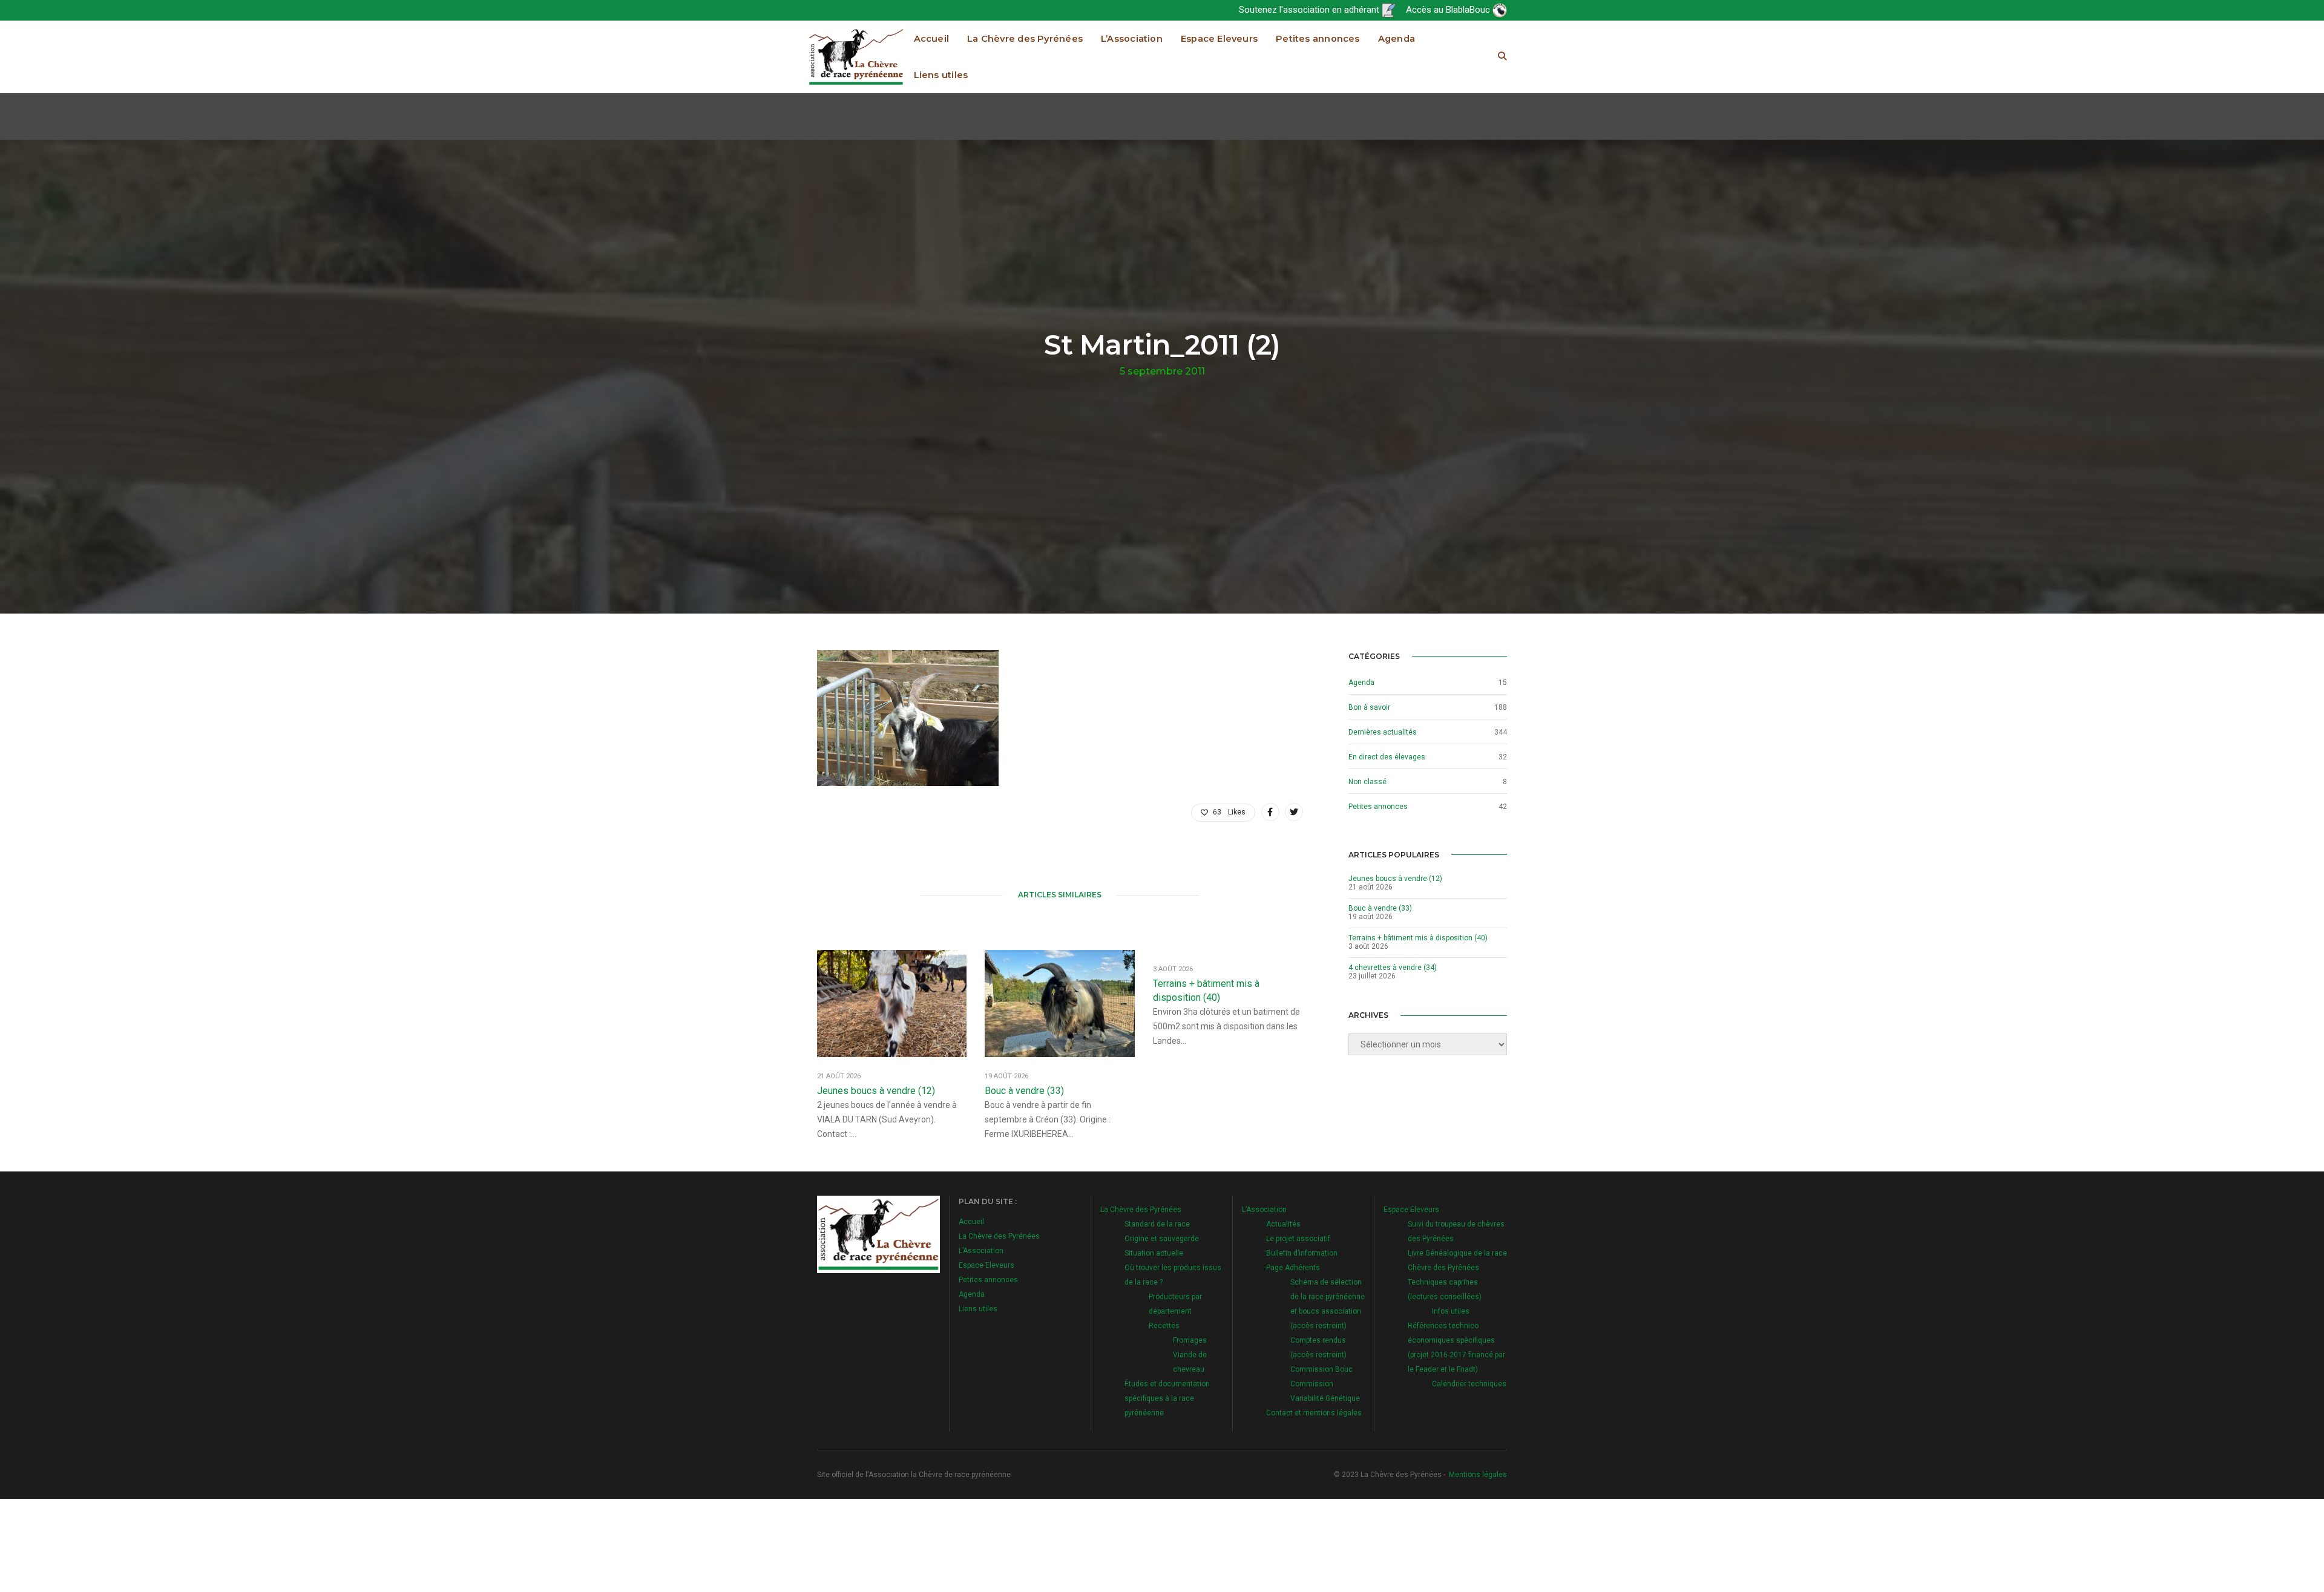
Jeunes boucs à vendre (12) (876, 1091)
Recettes (1164, 1326)
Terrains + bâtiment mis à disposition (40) (1206, 991)
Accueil (932, 39)
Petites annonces (1318, 39)
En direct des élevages (1387, 757)
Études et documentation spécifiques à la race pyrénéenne (1167, 1398)
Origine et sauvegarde (1162, 1239)
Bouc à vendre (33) (1024, 1091)
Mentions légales (1478, 1475)
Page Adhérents (1293, 1268)
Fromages (1190, 1340)
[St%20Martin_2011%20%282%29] (1270, 812)
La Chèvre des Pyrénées (1025, 39)
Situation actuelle (1154, 1253)
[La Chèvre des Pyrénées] (856, 56)
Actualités (1283, 1224)
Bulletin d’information (1302, 1253)
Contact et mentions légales (1314, 1413)
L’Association (1132, 39)
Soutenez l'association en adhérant (1310, 10)
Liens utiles (941, 75)
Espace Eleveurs (1219, 39)
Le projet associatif (1298, 1239)
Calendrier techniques (1469, 1384)
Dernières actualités (1383, 732)
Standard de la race (1157, 1224)
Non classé (1367, 782)
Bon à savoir (1369, 707)
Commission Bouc (1321, 1369)
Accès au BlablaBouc (1449, 10)
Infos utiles (1451, 1311)
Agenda (1397, 39)
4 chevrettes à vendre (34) (1393, 968)
